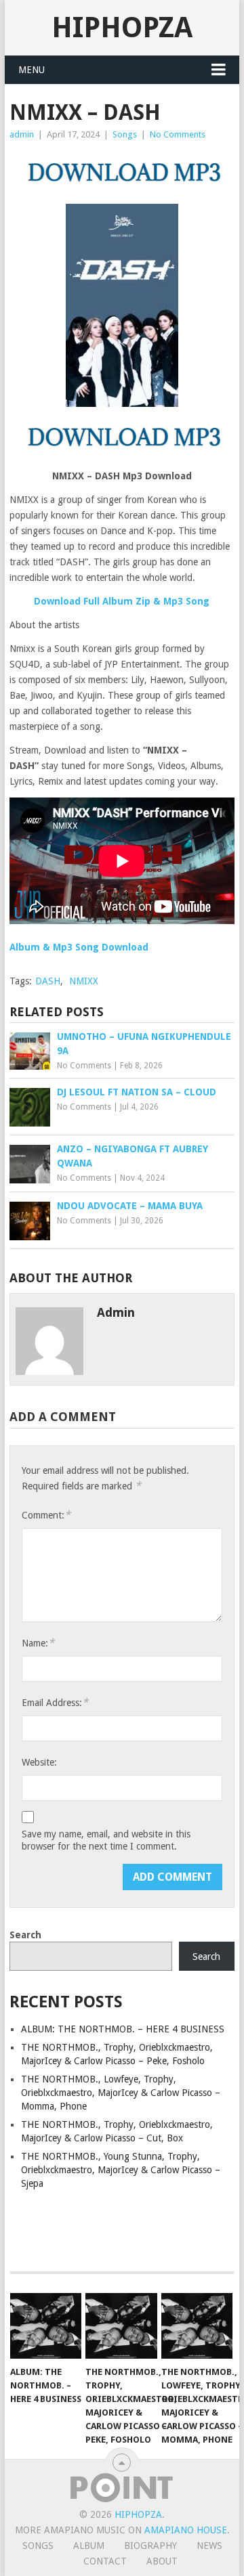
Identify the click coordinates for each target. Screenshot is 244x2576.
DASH (48, 981)
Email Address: (55, 1702)
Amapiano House (186, 2530)
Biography (150, 2546)
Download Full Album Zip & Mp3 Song (122, 601)
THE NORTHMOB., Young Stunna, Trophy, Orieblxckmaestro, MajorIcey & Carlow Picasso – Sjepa (121, 2170)
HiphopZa (122, 27)
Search (25, 1935)
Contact (105, 2561)
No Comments (178, 134)
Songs (125, 134)
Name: (38, 1643)
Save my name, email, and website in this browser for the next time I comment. (106, 1840)
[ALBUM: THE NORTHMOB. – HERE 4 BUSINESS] (46, 2326)
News (209, 2546)
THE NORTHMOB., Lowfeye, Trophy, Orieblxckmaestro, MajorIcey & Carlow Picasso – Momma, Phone (121, 2093)
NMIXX (84, 981)
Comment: (46, 1515)
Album (89, 2546)
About (162, 2561)
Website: (39, 1762)
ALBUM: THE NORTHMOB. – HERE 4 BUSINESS (123, 2029)
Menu (32, 70)
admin (22, 134)
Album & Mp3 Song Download (79, 947)
